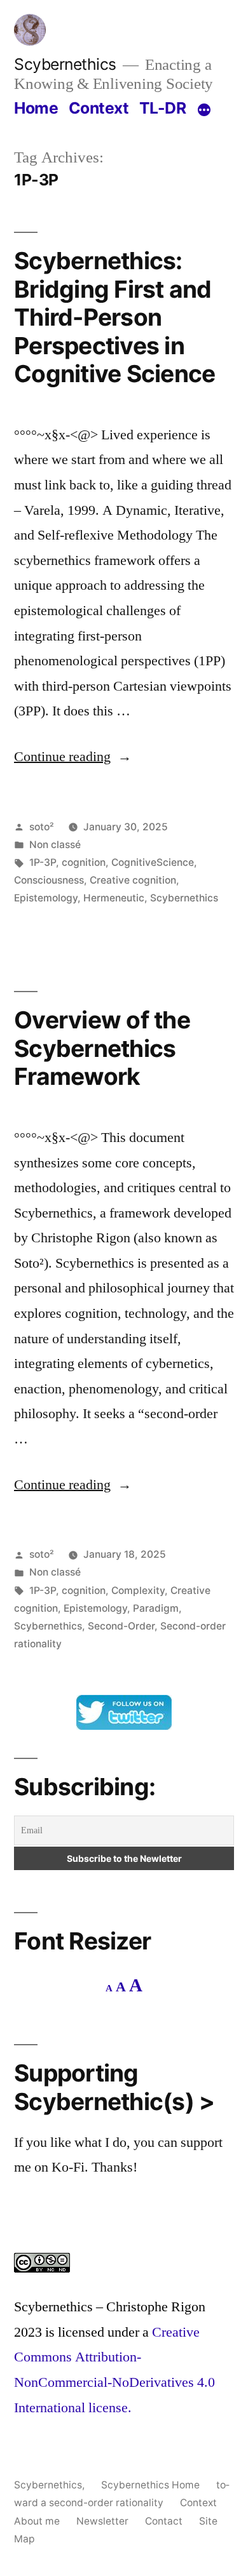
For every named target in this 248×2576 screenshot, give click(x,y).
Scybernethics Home (150, 2485)
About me (37, 2521)
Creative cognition (133, 880)
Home (36, 108)
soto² (42, 827)
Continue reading (73, 757)
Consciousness (49, 880)
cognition (84, 862)
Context (99, 108)
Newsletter (102, 2521)
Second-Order (121, 1626)
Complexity (138, 1590)
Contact (164, 2521)
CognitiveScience (153, 862)
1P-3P (43, 862)
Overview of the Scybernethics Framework (102, 1048)
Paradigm (156, 1608)
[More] (204, 110)
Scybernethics (65, 64)
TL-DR (163, 108)
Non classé (55, 845)
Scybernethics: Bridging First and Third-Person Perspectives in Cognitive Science (114, 317)
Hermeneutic (114, 898)
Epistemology (46, 898)
